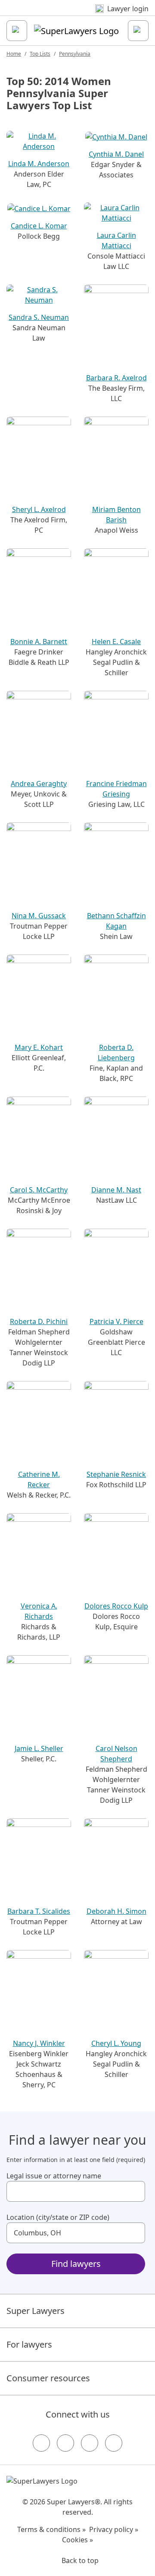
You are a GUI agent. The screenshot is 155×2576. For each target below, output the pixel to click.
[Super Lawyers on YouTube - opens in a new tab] (90, 2443)
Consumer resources (48, 2378)
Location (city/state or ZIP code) (58, 2217)
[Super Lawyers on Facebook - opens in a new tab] (41, 2443)
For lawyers (29, 2344)
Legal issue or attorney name (54, 2176)
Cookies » (77, 2540)
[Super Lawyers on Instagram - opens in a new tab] (65, 2443)
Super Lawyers (36, 2311)
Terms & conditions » (51, 2529)
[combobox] (76, 2191)
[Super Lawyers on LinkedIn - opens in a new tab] (114, 2443)
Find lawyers (76, 2264)
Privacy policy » (114, 2529)
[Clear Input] (135, 2191)
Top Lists (40, 54)
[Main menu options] (17, 31)
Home (14, 54)
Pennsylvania (75, 54)
